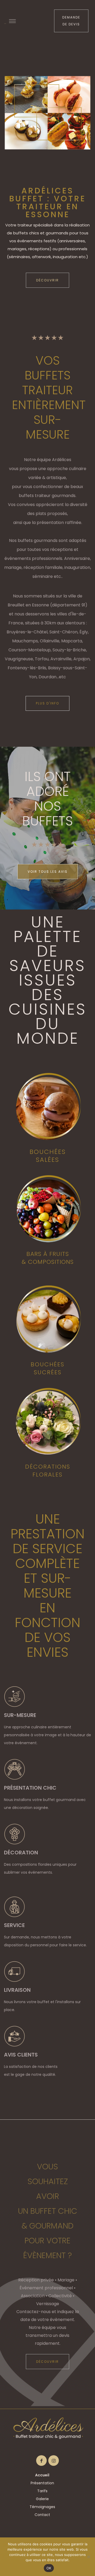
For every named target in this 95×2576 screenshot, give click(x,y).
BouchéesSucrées (47, 1368)
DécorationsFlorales (48, 1471)
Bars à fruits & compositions (48, 1258)
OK (49, 2568)
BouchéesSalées (48, 1156)
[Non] (88, 2557)
